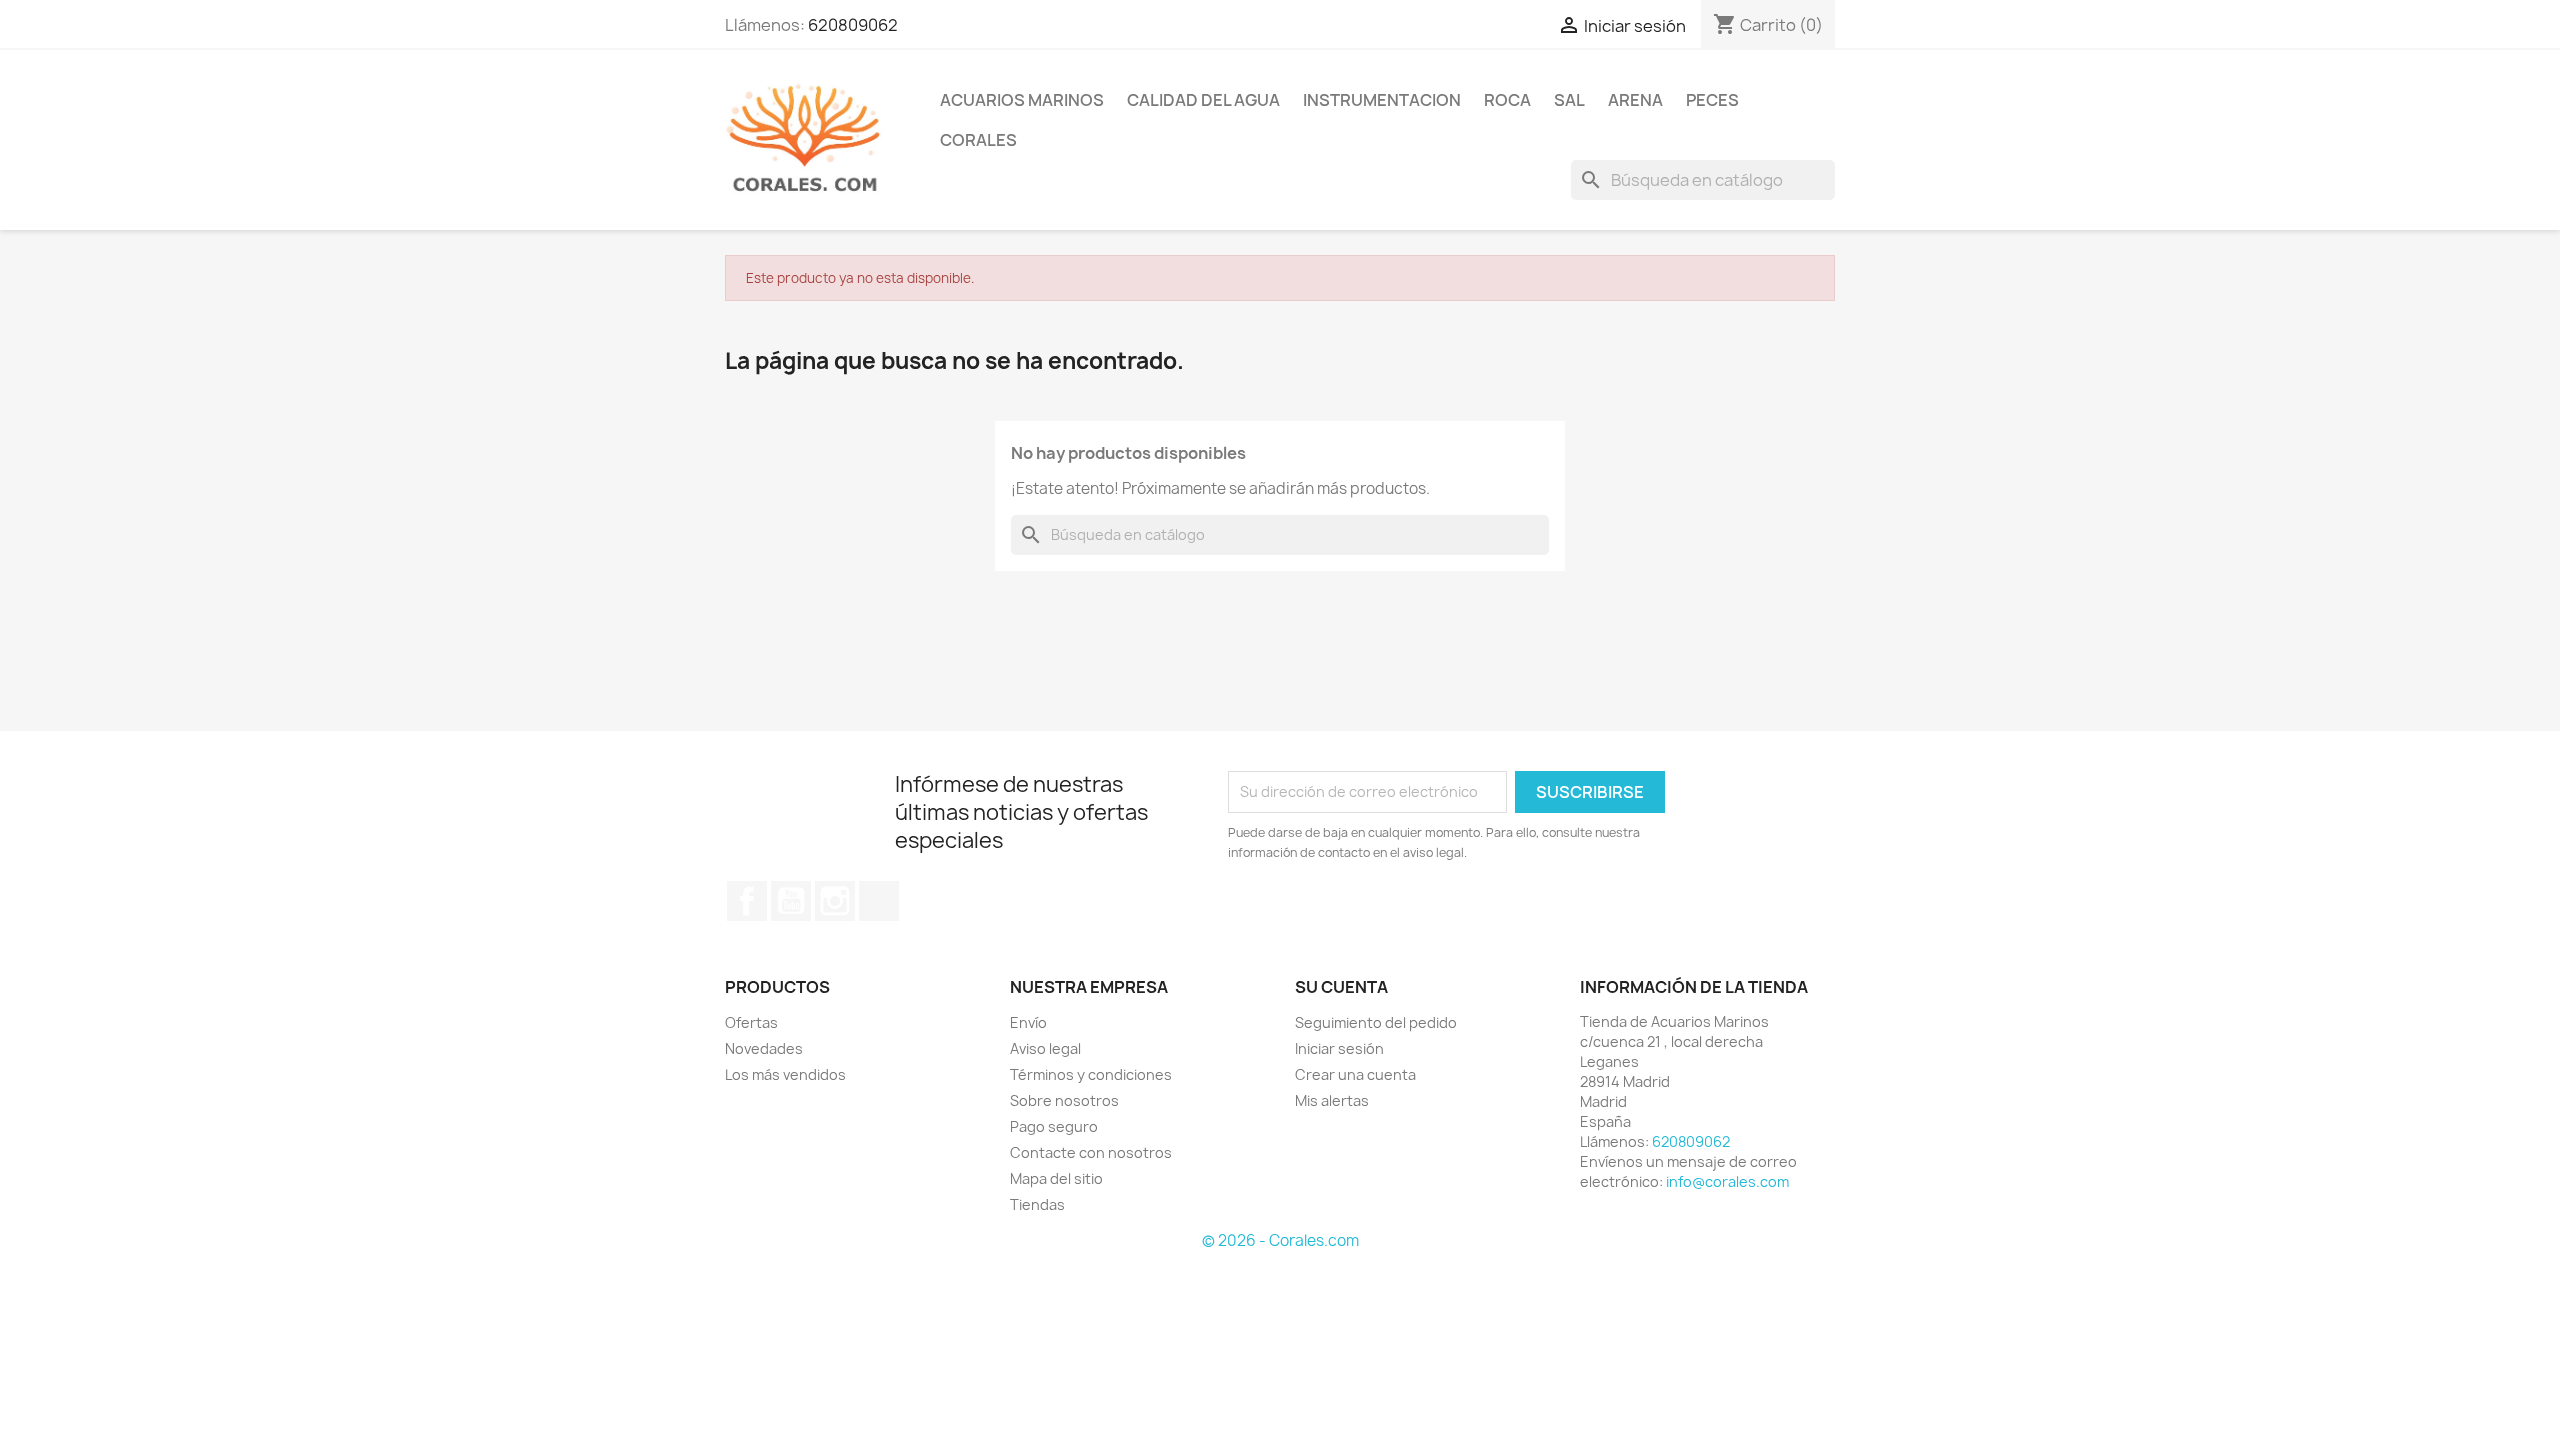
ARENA (1635, 100)
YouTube (791, 901)
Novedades (764, 1048)
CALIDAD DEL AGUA (1203, 100)
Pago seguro (1054, 1126)
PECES (1712, 100)
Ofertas (751, 1022)
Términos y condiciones (1091, 1074)
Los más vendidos (785, 1074)
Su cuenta (1341, 987)
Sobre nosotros (1064, 1100)
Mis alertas (1332, 1100)
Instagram (835, 901)
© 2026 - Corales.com (1280, 1240)
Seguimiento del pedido (1376, 1022)
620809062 (853, 25)
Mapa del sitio (1056, 1178)
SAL (1569, 100)
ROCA (1507, 100)
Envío (1028, 1022)
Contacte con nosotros (1091, 1152)
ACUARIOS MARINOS (1022, 100)
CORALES (978, 140)
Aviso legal (1045, 1048)
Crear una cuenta (1355, 1074)
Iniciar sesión (1339, 1048)
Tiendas (1037, 1204)
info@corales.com (1727, 1181)
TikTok (879, 901)
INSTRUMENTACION (1382, 100)
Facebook (747, 901)
